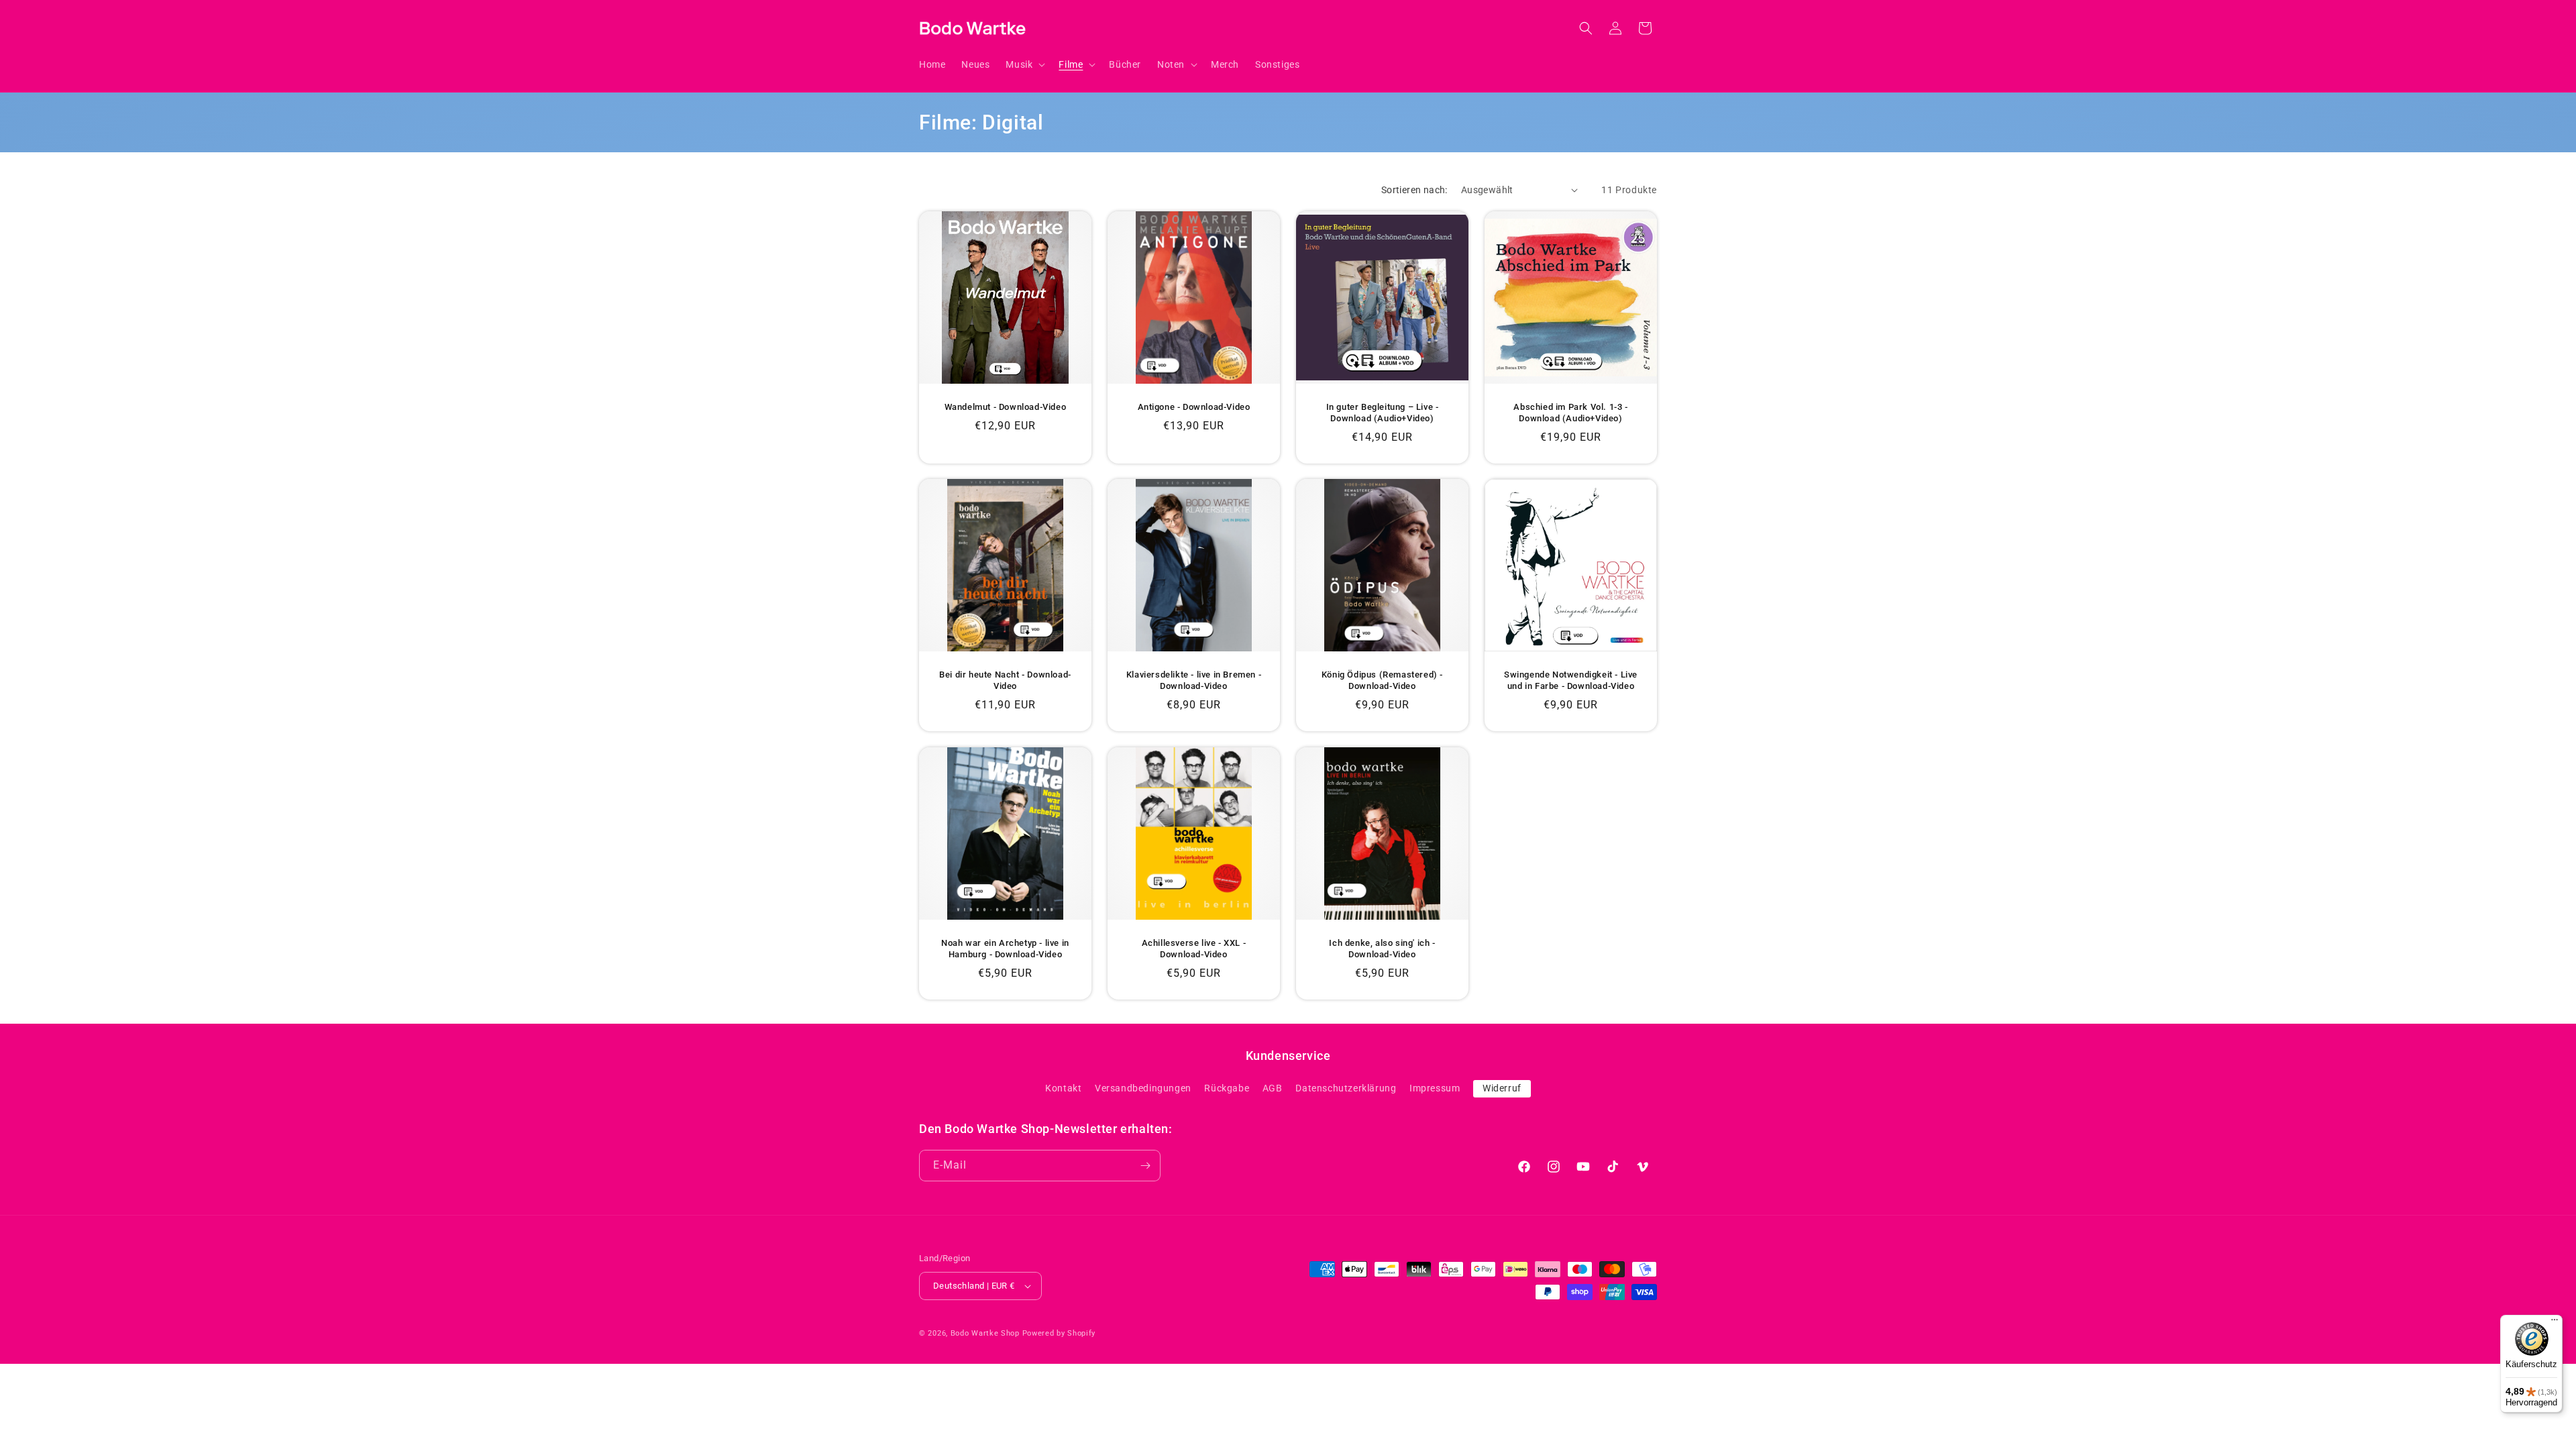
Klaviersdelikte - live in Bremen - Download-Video (1194, 680)
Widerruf (1502, 1088)
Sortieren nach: (1414, 190)
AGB (1273, 1088)
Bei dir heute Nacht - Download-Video (1005, 680)
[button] (1024, 64)
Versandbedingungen (1143, 1088)
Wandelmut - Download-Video (1006, 407)
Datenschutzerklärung (1346, 1088)
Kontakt (1063, 1088)
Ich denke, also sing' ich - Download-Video (1382, 949)
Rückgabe (1227, 1088)
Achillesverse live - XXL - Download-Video (1194, 949)
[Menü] (2555, 1323)
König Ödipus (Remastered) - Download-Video (1382, 680)
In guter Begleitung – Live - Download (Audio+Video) (1383, 413)
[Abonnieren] (1145, 1166)
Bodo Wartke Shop (985, 1333)
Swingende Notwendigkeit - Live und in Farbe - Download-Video (1571, 680)
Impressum (1435, 1088)
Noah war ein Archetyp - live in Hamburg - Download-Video (1005, 949)
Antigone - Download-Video (1194, 407)
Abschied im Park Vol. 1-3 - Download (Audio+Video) (1570, 413)
